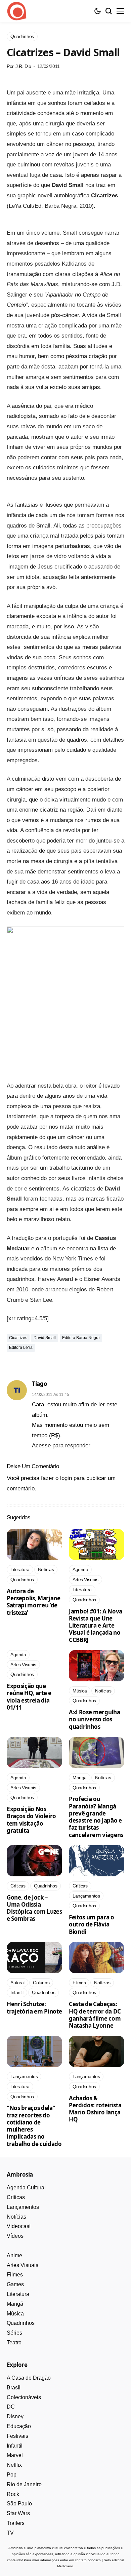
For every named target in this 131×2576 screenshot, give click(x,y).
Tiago (39, 1384)
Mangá (15, 2304)
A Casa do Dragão (29, 2378)
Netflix (14, 2465)
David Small (45, 1338)
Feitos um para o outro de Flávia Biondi (92, 1924)
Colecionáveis (24, 2397)
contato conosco (88, 2560)
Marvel (15, 2455)
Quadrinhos (21, 2323)
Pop (12, 2475)
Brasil (14, 2388)
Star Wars (18, 2513)
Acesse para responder (61, 1446)
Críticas (16, 2197)
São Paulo (19, 2504)
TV (10, 2533)
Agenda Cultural (26, 2188)
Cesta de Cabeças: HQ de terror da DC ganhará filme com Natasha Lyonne (95, 2015)
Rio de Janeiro (24, 2484)
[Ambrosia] (17, 11)
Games (15, 2284)
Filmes (15, 2275)
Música (15, 2314)
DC (11, 2407)
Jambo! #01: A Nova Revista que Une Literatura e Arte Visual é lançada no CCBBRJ (96, 1626)
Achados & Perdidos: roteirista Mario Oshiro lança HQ (95, 2109)
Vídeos (15, 2236)
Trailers (16, 2523)
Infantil (15, 2446)
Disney (15, 2416)
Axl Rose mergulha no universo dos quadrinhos (94, 1719)
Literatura (18, 2294)
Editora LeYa (21, 1348)
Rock (13, 2494)
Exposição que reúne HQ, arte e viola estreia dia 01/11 (29, 1697)
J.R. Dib (23, 66)
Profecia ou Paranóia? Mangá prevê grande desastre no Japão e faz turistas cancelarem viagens (96, 1817)
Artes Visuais (23, 2265)
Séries (14, 2333)
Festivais (17, 2436)
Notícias (16, 2217)
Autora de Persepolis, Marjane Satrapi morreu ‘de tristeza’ (34, 1602)
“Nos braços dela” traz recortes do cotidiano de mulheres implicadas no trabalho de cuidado (34, 2126)
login (66, 1478)
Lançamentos (23, 2207)
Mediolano (65, 2566)
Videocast (19, 2226)
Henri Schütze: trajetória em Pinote (34, 2007)
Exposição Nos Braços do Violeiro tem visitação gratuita (31, 1820)
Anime (14, 2255)
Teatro (14, 2343)
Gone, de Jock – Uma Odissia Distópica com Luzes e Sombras (34, 1908)
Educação (19, 2426)
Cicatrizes (18, 1338)
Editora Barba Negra (81, 1338)
